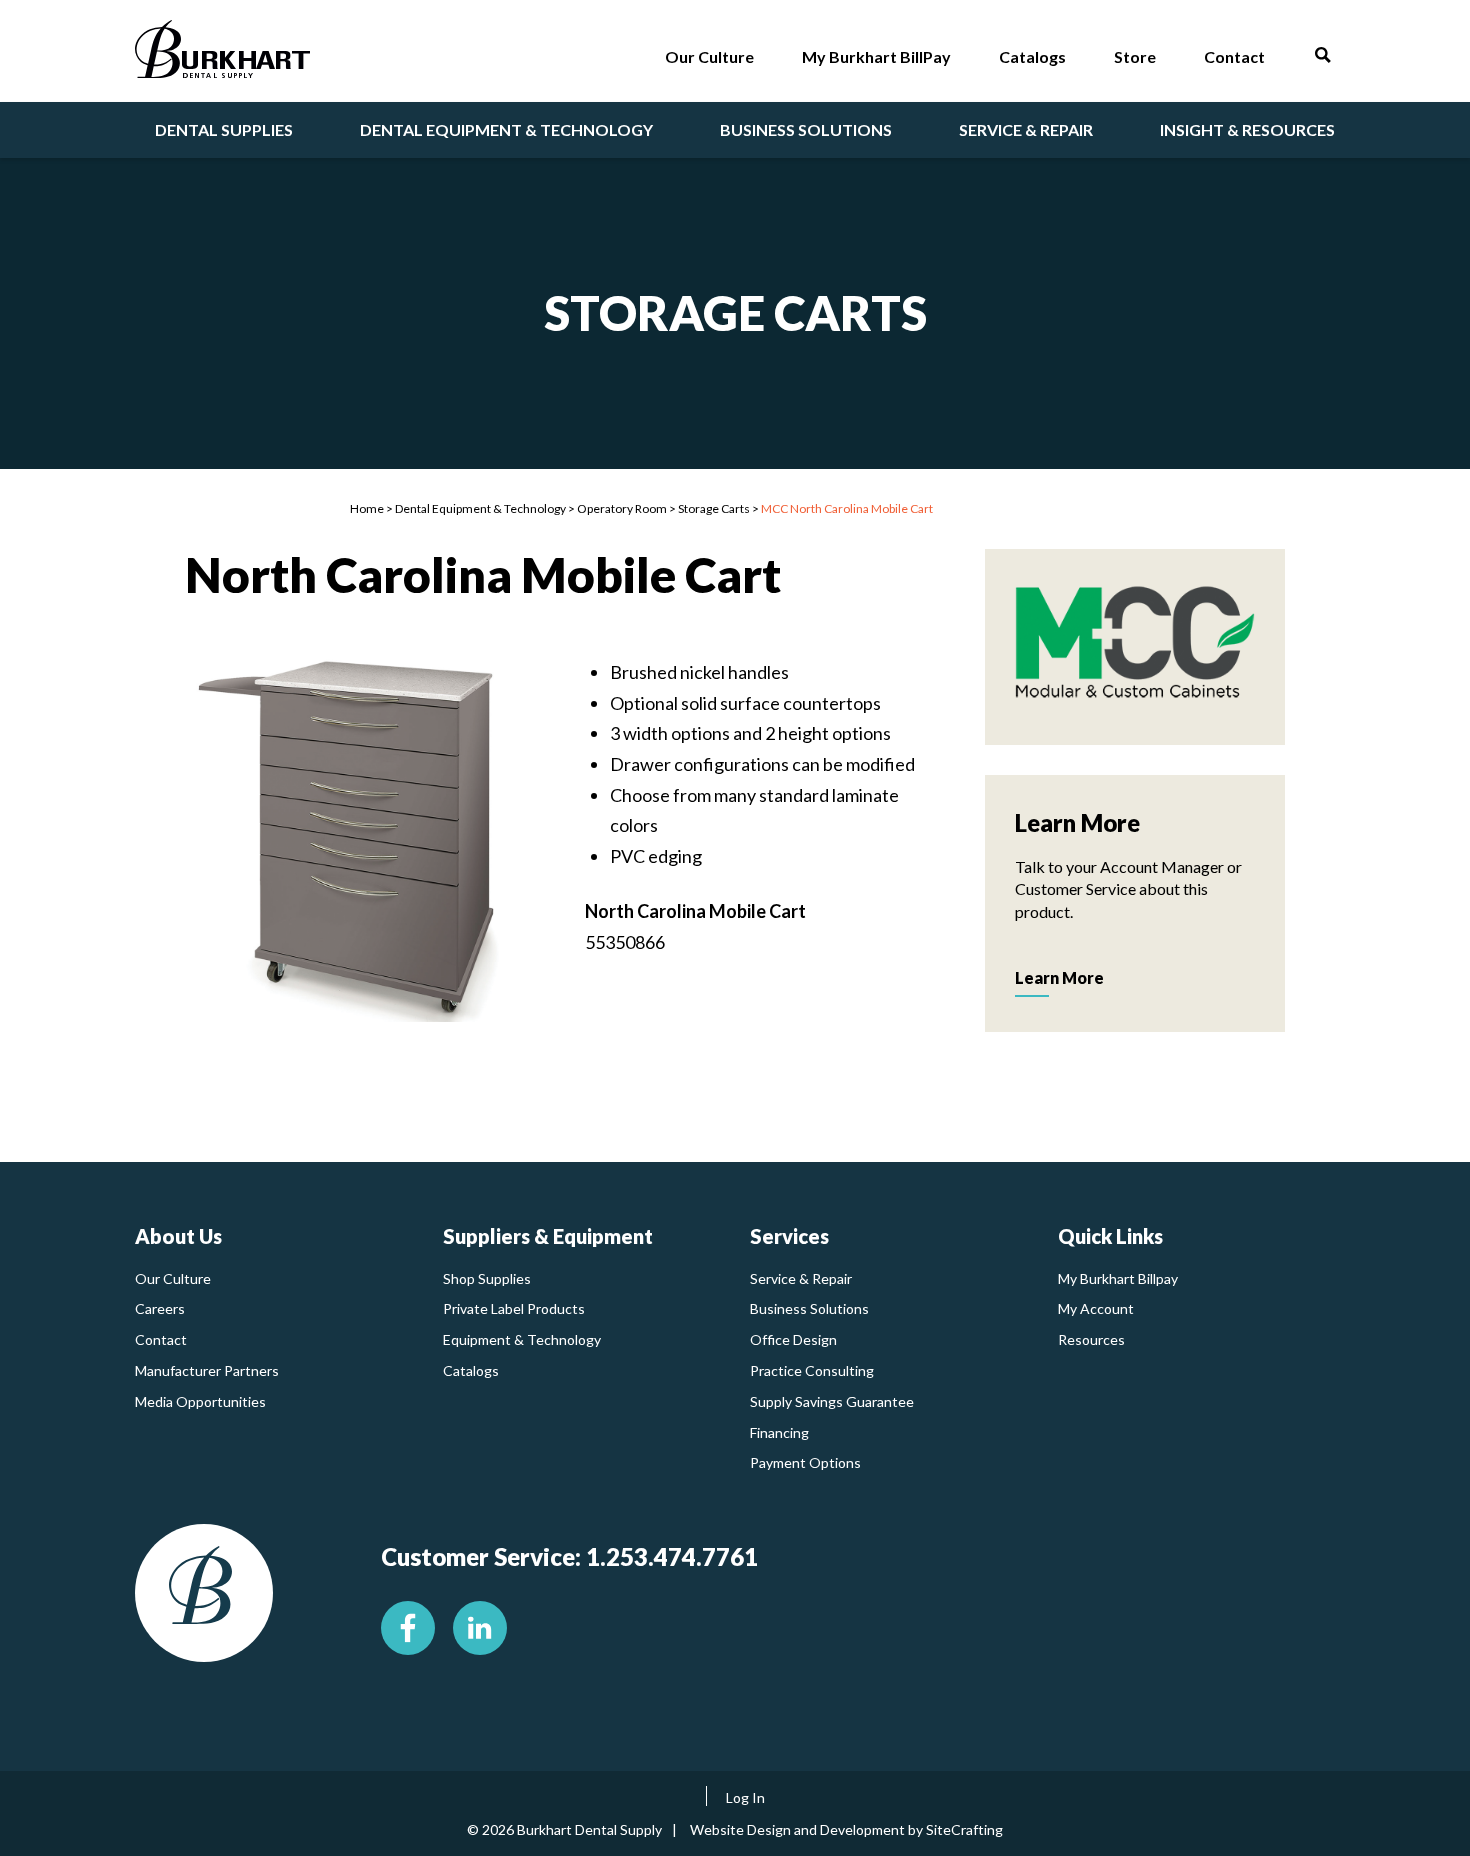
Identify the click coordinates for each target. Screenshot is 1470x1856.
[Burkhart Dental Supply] (222, 53)
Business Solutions (809, 1308)
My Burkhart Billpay (1118, 1278)
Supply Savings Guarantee (832, 1401)
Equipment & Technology (522, 1339)
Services (789, 1236)
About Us (178, 1236)
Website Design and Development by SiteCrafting (846, 1829)
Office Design (793, 1339)
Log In (745, 1797)
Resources (1091, 1339)
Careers (160, 1308)
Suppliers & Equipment (548, 1236)
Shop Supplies (487, 1278)
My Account (1096, 1308)
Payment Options (805, 1462)
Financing (779, 1432)
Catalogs (471, 1370)
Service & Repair (801, 1278)
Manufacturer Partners (207, 1370)
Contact (161, 1339)
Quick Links (1110, 1236)
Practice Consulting (812, 1370)
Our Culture (173, 1278)
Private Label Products (514, 1308)
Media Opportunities (200, 1401)
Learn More (1059, 977)
